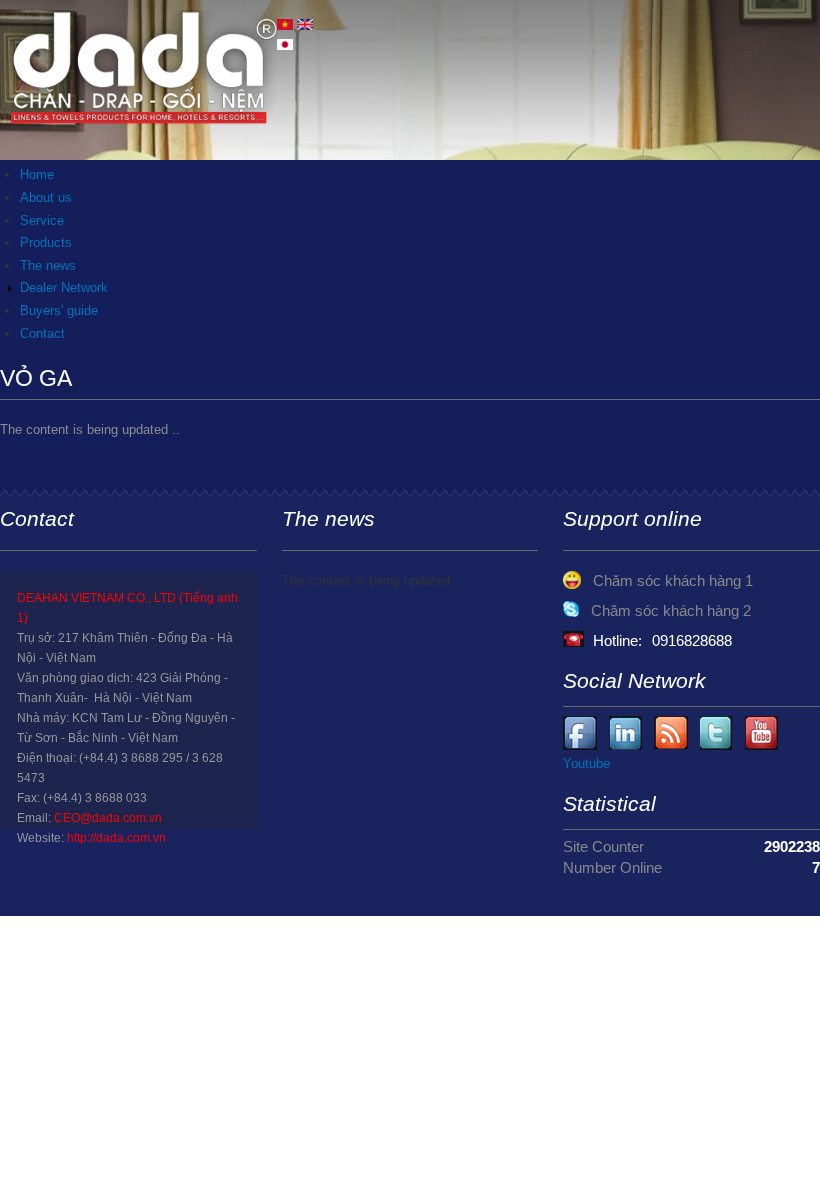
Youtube (626, 733)
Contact (42, 333)
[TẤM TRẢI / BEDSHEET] (285, 25)
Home (37, 174)
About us (46, 197)
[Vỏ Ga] (305, 25)
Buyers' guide (59, 310)
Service (42, 220)
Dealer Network (64, 287)
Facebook (580, 733)
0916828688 (692, 640)
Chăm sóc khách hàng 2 (671, 610)
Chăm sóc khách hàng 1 (673, 580)
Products (46, 242)
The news (48, 265)
